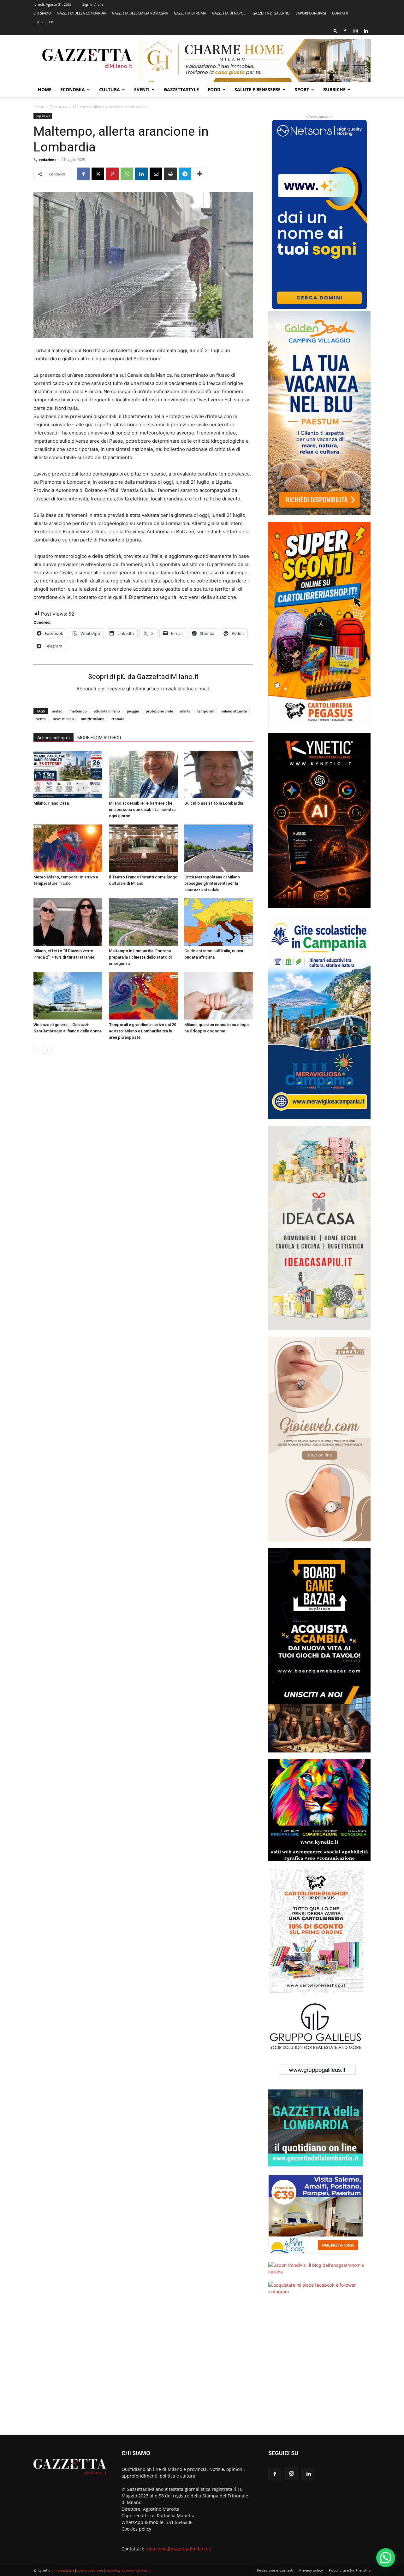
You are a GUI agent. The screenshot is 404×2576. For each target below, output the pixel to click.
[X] (98, 174)
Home (45, 89)
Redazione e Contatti (275, 2570)
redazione (48, 160)
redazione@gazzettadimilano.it (178, 2549)
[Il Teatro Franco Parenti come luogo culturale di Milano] (143, 848)
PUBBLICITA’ (43, 22)
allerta (185, 711)
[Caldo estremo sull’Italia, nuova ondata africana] (219, 922)
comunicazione (90, 2570)
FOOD (214, 89)
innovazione (64, 2570)
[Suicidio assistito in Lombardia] (219, 774)
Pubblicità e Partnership (350, 2570)
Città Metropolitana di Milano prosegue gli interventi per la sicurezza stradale (212, 883)
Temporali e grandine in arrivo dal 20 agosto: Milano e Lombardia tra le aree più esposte (143, 1031)
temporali (205, 711)
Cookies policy (136, 2529)
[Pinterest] (112, 174)
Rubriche (334, 89)
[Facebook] (345, 31)
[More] (200, 174)
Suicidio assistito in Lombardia (214, 803)
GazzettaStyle (181, 89)
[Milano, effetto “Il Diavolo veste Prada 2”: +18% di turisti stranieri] (68, 922)
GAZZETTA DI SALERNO (271, 13)
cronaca (118, 719)
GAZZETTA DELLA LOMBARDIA (82, 13)
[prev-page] (37, 1050)
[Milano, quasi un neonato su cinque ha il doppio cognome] (219, 996)
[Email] (156, 174)
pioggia (133, 711)
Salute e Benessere (258, 89)
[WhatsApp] (127, 174)
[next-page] (48, 1050)
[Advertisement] (319, 2369)
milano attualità (234, 711)
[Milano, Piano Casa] (68, 774)
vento (41, 719)
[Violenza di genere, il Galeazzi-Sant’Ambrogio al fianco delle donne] (68, 996)
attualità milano (107, 711)
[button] (336, 31)
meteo (57, 711)
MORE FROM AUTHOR (99, 738)
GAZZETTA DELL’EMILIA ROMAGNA (140, 13)
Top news (59, 107)
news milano (63, 719)
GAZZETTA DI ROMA (190, 13)
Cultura (110, 89)
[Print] (170, 174)
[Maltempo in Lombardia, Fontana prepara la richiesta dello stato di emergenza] (143, 922)
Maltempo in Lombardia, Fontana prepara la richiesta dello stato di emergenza (140, 957)
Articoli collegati (53, 738)
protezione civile (159, 711)
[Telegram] (185, 174)
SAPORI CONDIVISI (311, 13)
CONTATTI (340, 13)
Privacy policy (311, 2570)
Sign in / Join (93, 4)
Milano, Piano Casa (51, 803)
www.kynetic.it (138, 2570)
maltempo (78, 711)
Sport (302, 89)
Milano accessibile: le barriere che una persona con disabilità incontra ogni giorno (142, 809)
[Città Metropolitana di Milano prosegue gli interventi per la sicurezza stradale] (219, 848)
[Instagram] (355, 31)
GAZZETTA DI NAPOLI (229, 13)
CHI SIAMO (42, 13)
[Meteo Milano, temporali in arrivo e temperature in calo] (68, 848)
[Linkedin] (366, 31)
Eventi (142, 89)
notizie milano (93, 719)
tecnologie (115, 2570)
